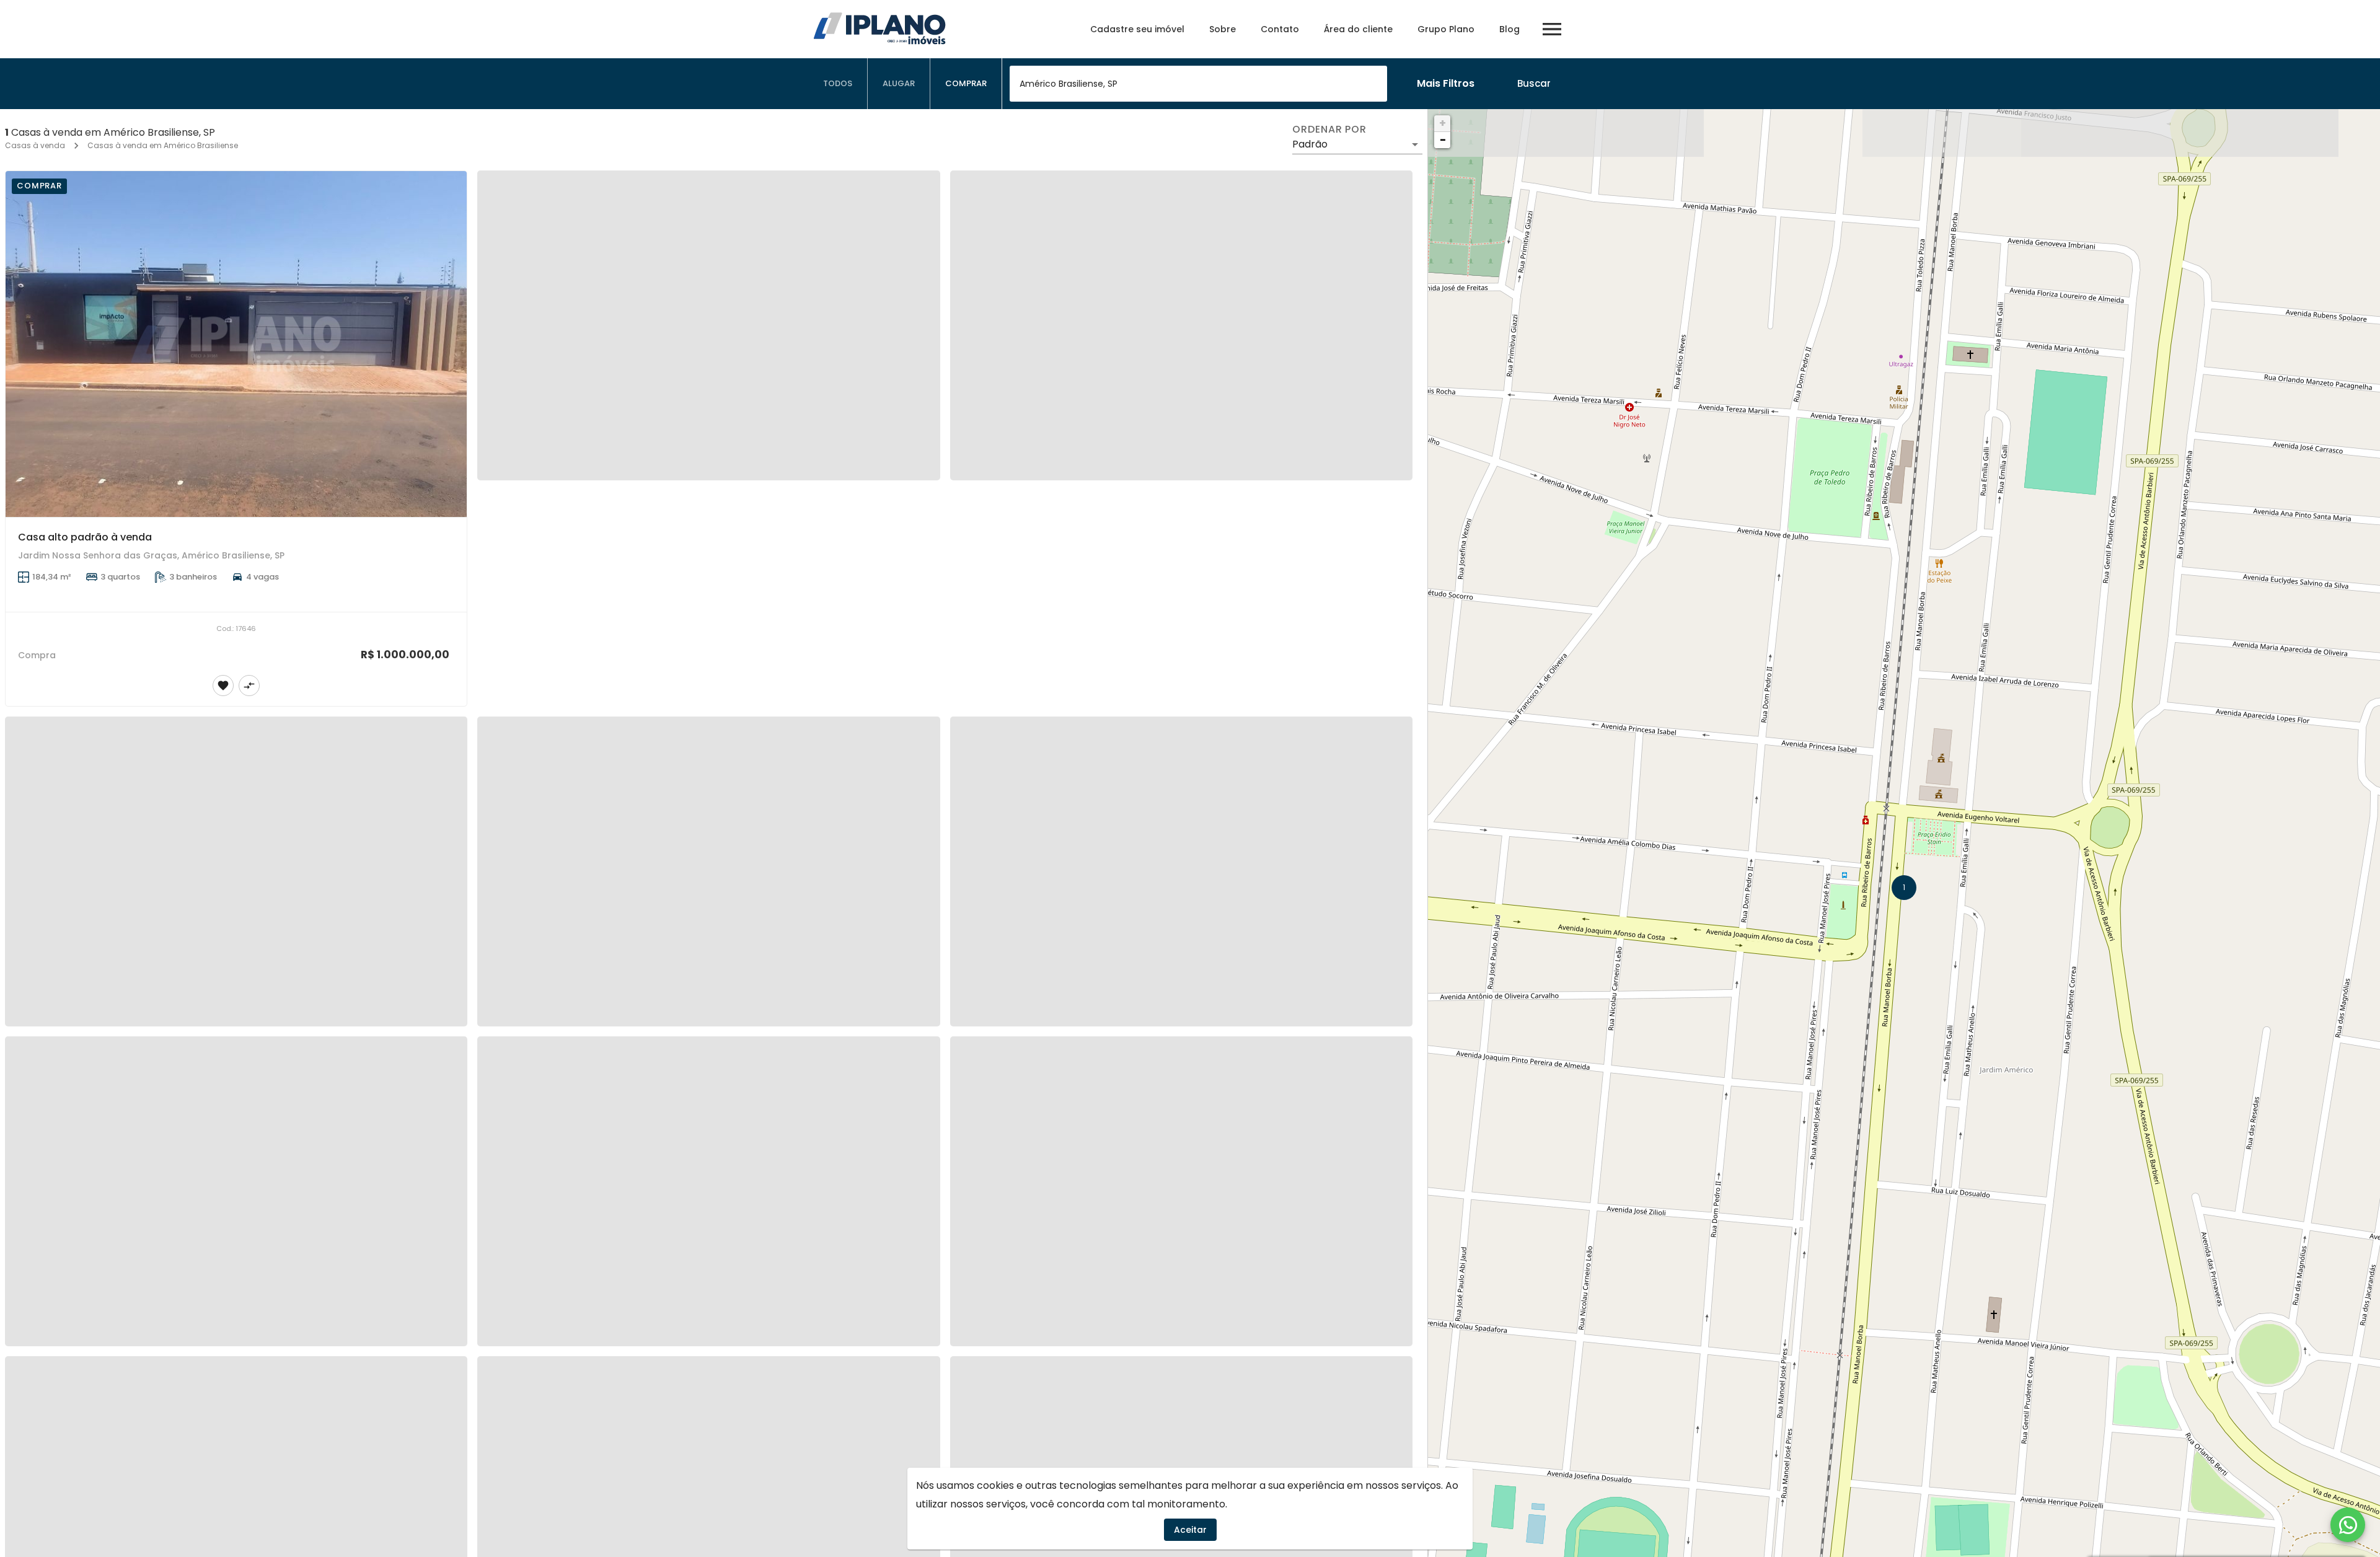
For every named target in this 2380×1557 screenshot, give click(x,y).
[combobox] (1198, 84)
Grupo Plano (1446, 29)
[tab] (838, 84)
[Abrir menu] (1552, 29)
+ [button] (1443, 123)
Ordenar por (1329, 130)
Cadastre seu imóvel (1137, 29)
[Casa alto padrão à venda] (236, 344)
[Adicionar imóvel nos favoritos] (223, 686)
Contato (1280, 29)
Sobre (1223, 29)
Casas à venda (35, 145)
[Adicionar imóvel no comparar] (249, 686)
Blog (1510, 29)
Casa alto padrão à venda (85, 537)
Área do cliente (1358, 29)
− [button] (1443, 140)
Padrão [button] (1310, 144)
